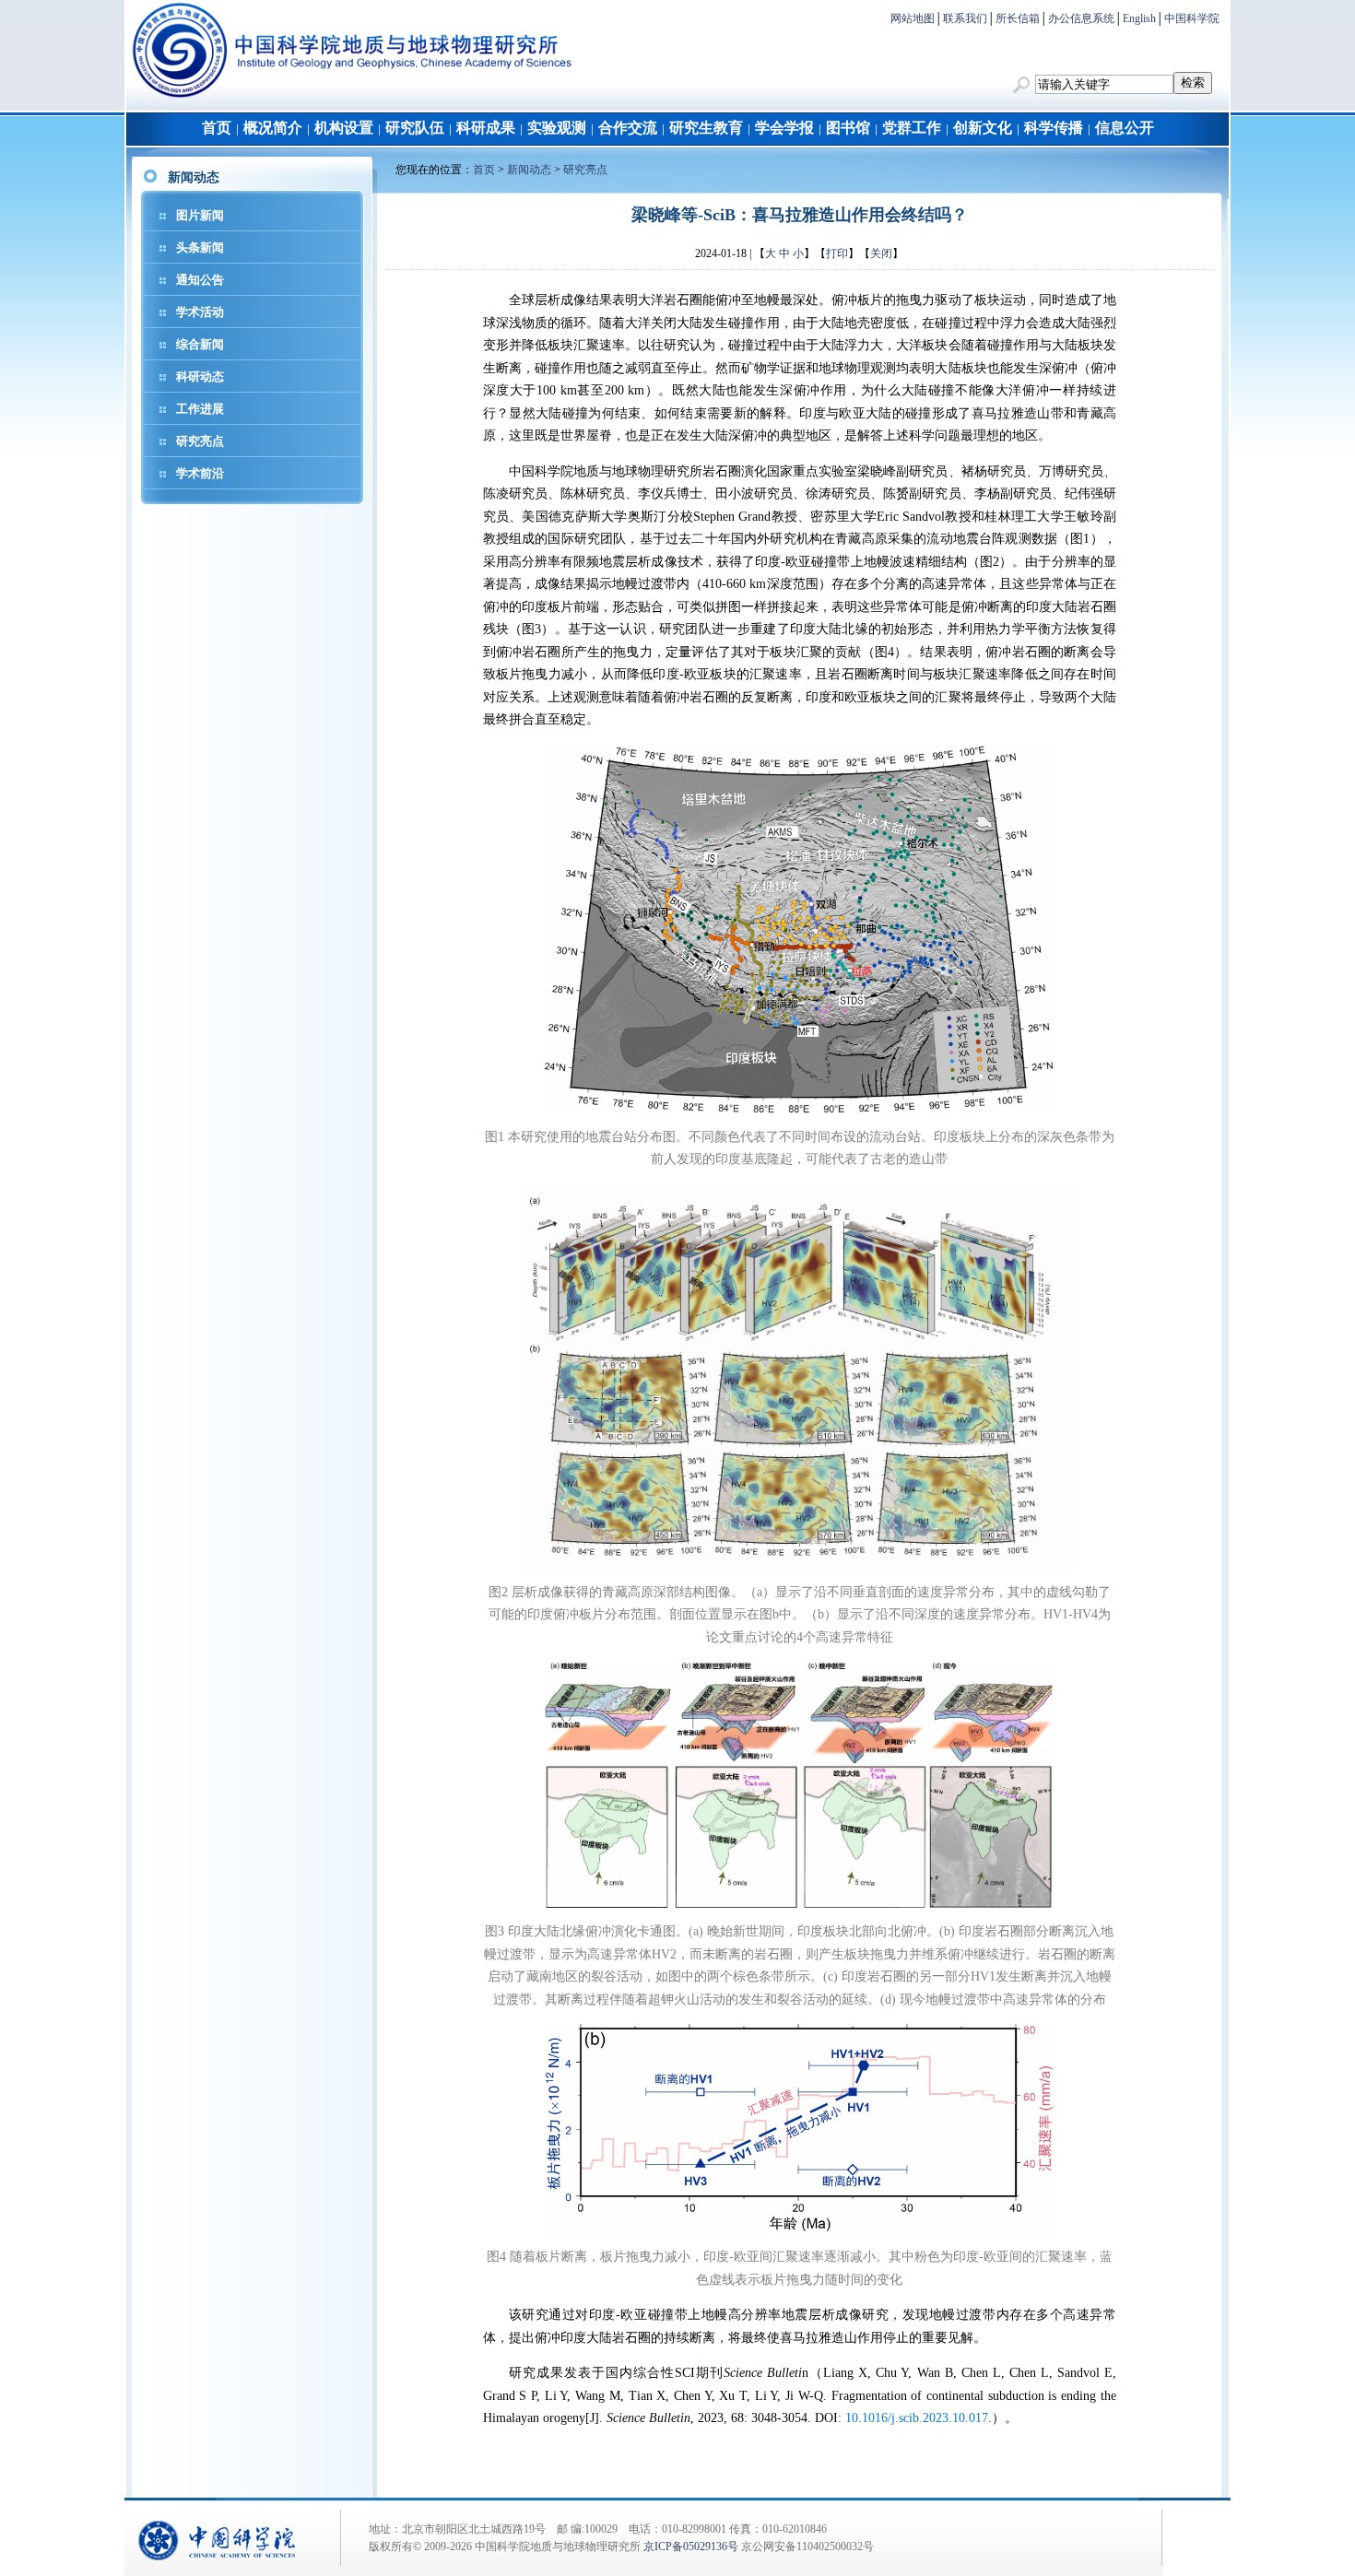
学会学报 (784, 128)
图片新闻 (200, 215)
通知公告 (200, 280)
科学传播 (1054, 128)
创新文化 (983, 128)
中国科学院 (1192, 18)
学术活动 (200, 312)
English (1139, 18)
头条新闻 (200, 247)
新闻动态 (529, 170)
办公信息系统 (1081, 18)
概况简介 (273, 128)
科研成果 (486, 128)
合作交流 (628, 128)
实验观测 (557, 128)
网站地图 (913, 18)
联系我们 (965, 18)
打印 (837, 253)
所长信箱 (1018, 18)
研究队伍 (415, 128)
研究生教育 (706, 128)
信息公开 (1125, 128)
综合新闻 (200, 344)
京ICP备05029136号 (691, 2547)
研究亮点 (200, 441)
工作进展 (200, 409)
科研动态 (200, 376)
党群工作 (912, 128)
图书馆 (848, 128)
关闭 (881, 253)
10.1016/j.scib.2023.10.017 (917, 2418)
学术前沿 (200, 473)
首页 (217, 128)
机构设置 (344, 128)
